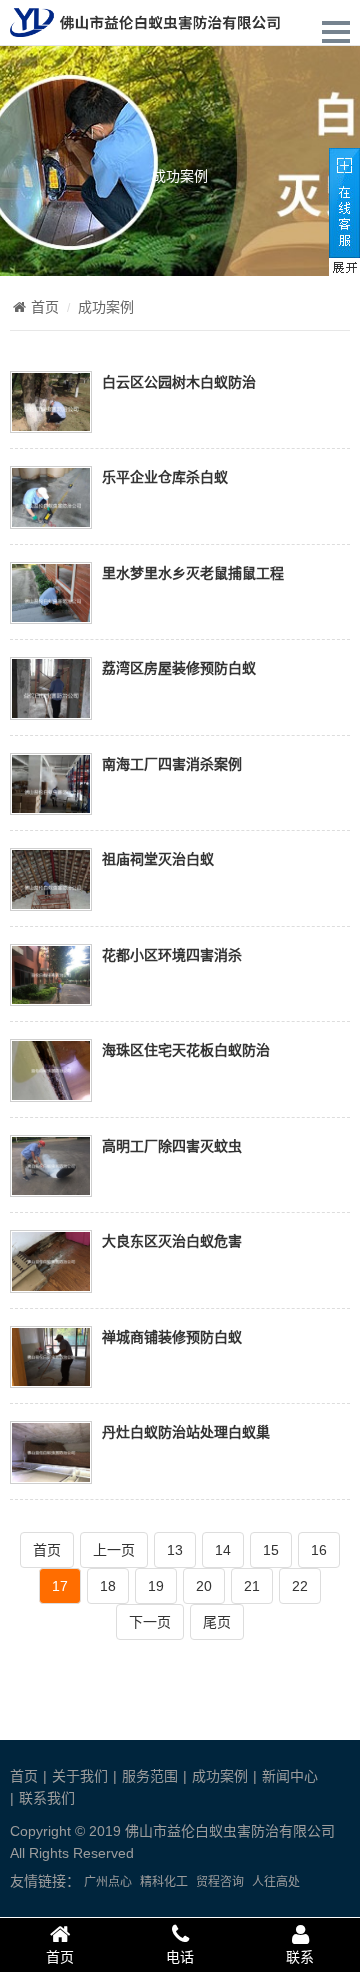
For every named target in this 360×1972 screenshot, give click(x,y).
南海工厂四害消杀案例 (172, 763)
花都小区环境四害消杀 (172, 954)
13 (175, 1550)
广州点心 (108, 1882)
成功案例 (180, 175)
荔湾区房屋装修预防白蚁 (179, 667)
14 (223, 1550)
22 (300, 1586)
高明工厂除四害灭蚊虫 (172, 1145)
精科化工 (164, 1882)
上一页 (114, 1550)
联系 (300, 1957)
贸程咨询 (220, 1882)
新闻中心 (290, 1776)
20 (204, 1586)
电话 (180, 1957)
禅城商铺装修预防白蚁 (172, 1336)
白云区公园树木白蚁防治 (179, 381)
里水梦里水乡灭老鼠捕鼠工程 (193, 572)
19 (156, 1586)
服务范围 (150, 1776)
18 (108, 1586)
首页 (45, 307)
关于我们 (80, 1776)
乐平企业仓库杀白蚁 (165, 476)
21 (252, 1586)
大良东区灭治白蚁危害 (172, 1240)
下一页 (150, 1622)
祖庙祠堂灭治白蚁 (158, 858)
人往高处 (276, 1882)
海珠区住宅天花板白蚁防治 (186, 1049)
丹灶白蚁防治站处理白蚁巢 (186, 1431)
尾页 (217, 1622)
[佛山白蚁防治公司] (145, 26)
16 (319, 1550)
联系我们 (47, 1798)
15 (271, 1550)
